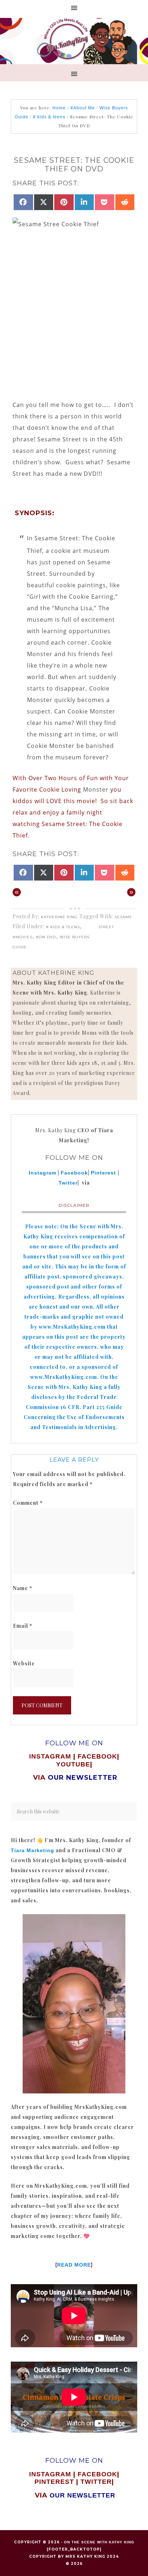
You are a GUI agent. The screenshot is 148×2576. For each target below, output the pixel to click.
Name (23, 1588)
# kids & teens (63, 927)
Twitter (68, 1183)
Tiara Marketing (33, 1850)
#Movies (22, 937)
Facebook (74, 1173)
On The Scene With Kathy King (99, 2542)
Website (24, 1663)
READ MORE (74, 2265)
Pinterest (104, 1173)
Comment (28, 1503)
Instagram (43, 1173)
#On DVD (46, 937)
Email (23, 1626)
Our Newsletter (82, 2495)
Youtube (73, 1764)
